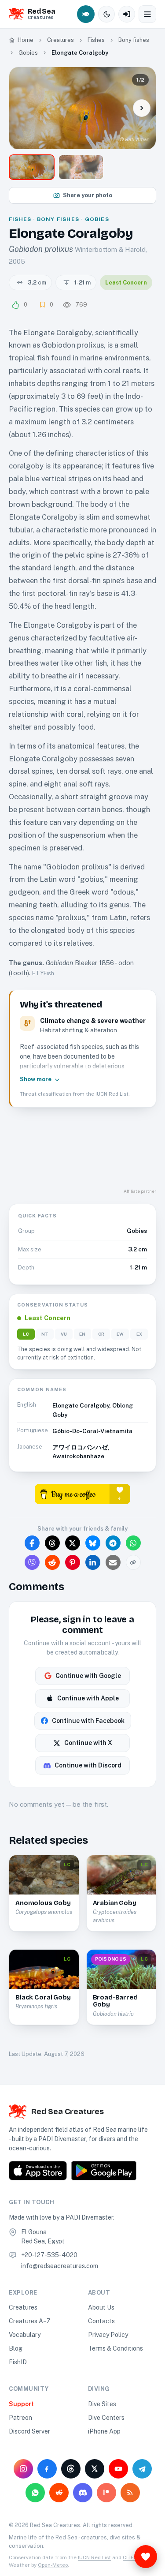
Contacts (101, 2321)
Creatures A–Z (30, 2321)
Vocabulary (25, 2335)
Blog (16, 2348)
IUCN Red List (94, 2557)
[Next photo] (142, 108)
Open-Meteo (53, 2565)
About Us (101, 2307)
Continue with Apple (88, 1698)
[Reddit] (59, 2493)
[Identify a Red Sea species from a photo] (86, 14)
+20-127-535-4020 (49, 2255)
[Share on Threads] (52, 1543)
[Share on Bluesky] (93, 1543)
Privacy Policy (108, 2335)
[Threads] (71, 2469)
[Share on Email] (113, 1562)
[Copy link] (133, 1562)
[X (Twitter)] (95, 2469)
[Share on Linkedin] (93, 1562)
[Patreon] (106, 2493)
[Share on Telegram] (113, 1543)
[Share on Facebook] (32, 1543)
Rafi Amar (137, 139)
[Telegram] (142, 2469)
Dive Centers (106, 2418)
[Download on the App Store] (38, 2171)
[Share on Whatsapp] (133, 1543)
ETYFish (43, 973)
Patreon (20, 2418)
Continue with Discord (88, 1765)
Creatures (23, 2307)
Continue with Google (88, 1676)
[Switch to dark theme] (106, 14)
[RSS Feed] (130, 2493)
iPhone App (104, 2431)
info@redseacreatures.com (60, 2266)
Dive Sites (102, 2404)
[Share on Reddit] (52, 1562)
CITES (130, 2557)
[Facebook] (47, 2469)
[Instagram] (23, 2469)
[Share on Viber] (32, 1562)
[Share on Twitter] (73, 1543)
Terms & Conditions (115, 2348)
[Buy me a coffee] (82, 1493)
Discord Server (29, 2431)
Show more (36, 1079)
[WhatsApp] (35, 2493)
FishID (18, 2362)
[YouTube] (118, 2469)
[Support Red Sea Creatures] (146, 2557)
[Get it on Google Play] (104, 2171)
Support (21, 2404)
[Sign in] (127, 14)
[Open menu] (147, 14)
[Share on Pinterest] (73, 1562)
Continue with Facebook (88, 1721)
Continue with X (88, 1743)
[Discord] (83, 2493)
